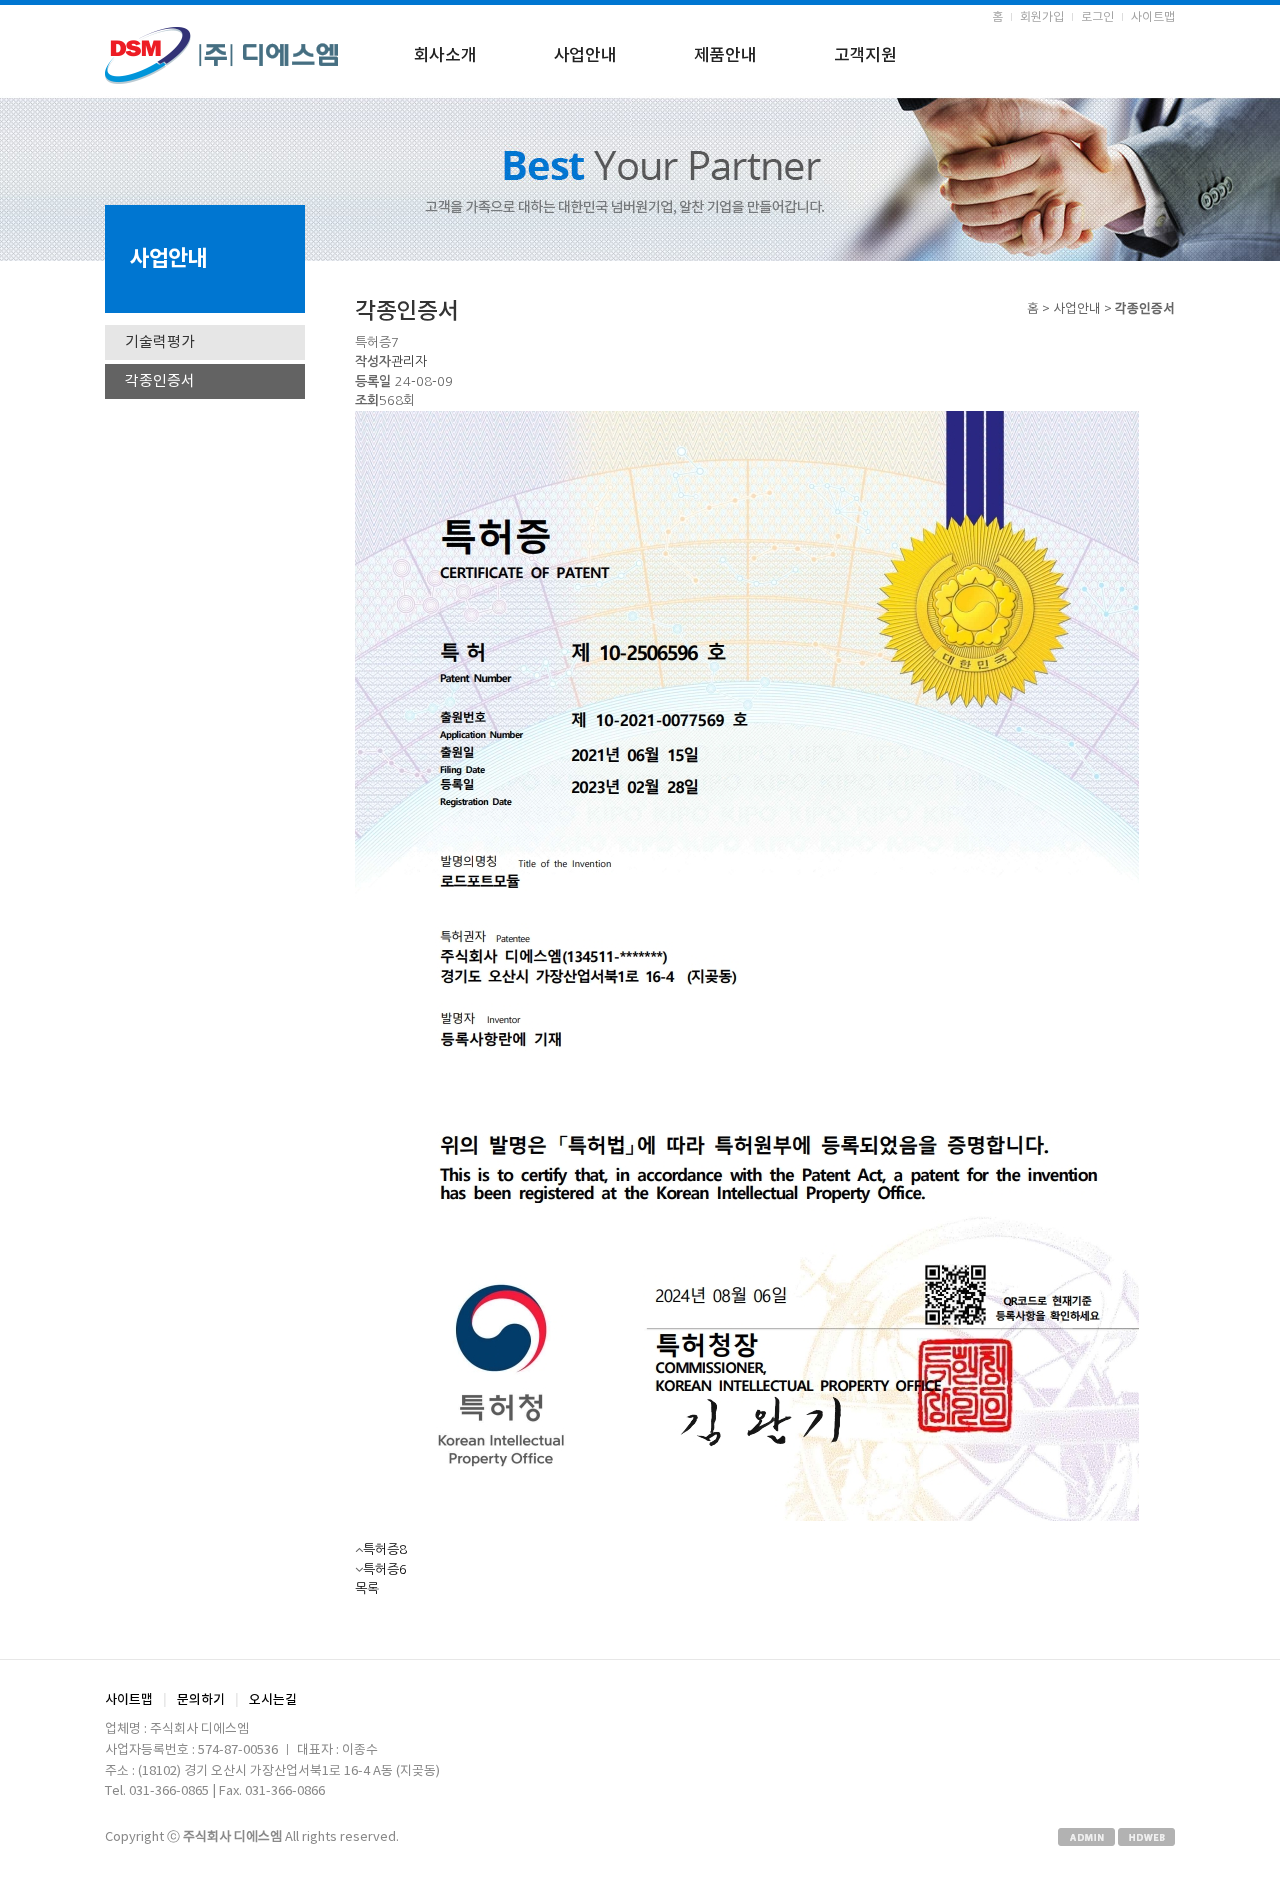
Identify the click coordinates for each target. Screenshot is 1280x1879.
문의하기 (201, 1700)
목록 (367, 1588)
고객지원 (865, 56)
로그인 (1097, 17)
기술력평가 (160, 342)
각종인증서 (160, 381)
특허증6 (385, 1569)
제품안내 (725, 56)
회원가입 (1042, 17)
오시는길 (273, 1700)
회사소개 (445, 56)
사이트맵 (1153, 17)
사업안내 (585, 56)
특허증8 (385, 1549)
